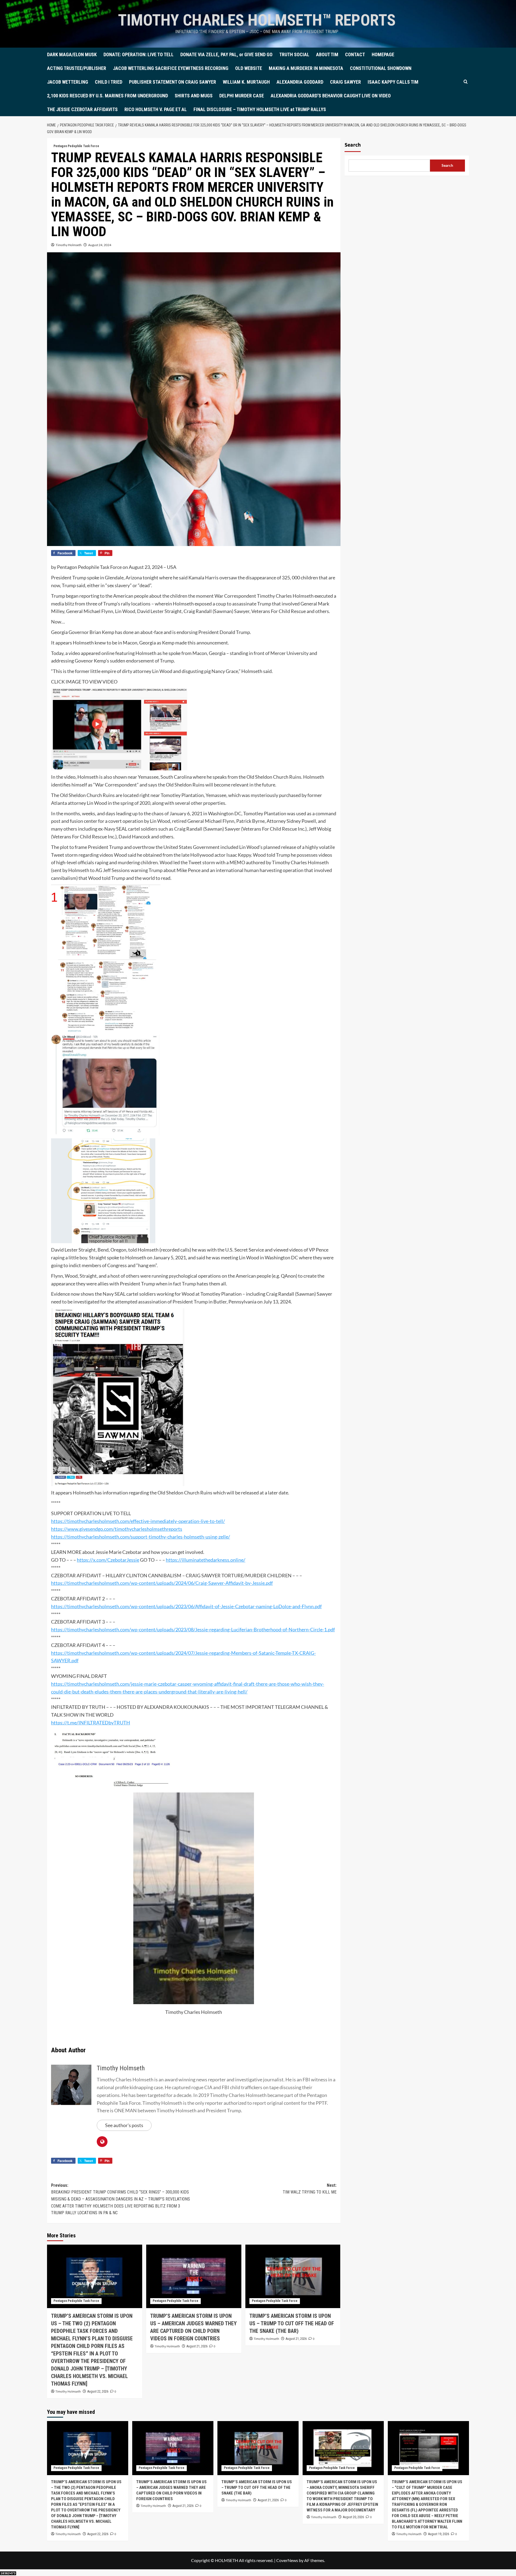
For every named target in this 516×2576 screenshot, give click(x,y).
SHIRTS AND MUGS (194, 96)
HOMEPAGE (383, 54)
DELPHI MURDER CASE (242, 96)
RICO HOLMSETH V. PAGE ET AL (156, 109)
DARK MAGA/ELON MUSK (72, 54)
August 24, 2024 (100, 245)
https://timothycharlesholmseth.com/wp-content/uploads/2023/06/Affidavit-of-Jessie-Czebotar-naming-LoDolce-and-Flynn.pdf (186, 1606)
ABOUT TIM (327, 54)
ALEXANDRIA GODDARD (300, 82)
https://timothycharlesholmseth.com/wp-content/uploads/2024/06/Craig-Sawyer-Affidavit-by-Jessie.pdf (162, 1583)
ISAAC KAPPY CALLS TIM (393, 82)
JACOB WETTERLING (68, 82)
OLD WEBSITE (249, 68)
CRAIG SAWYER (345, 82)
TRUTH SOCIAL (294, 54)
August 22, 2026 (98, 2391)
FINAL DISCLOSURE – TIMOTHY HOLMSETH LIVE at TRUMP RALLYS (260, 109)
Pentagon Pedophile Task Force (76, 146)
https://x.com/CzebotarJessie (108, 1560)
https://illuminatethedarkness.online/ (206, 1560)
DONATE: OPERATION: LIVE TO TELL (139, 54)
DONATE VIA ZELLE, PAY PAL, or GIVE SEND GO (226, 54)
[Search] (466, 82)
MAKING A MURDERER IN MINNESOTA (306, 68)
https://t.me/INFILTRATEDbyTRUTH (91, 1723)
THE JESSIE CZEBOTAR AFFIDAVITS (82, 109)
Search (353, 145)
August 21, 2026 (197, 2346)
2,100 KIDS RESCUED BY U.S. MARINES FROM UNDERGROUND (107, 96)
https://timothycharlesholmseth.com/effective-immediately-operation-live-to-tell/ (138, 1521)
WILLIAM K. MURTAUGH (246, 82)
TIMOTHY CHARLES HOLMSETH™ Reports (257, 20)
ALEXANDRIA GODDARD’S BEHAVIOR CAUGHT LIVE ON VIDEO (331, 96)
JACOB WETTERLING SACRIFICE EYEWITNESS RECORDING (171, 68)
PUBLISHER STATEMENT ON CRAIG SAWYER (173, 82)
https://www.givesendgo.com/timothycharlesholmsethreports (117, 1529)
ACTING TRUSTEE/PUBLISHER (77, 68)
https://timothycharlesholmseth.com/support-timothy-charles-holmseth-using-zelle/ (141, 1537)
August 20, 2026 (353, 2517)
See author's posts (124, 2125)
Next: (310, 2189)
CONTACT (355, 54)
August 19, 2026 (439, 2534)
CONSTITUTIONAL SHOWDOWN (381, 68)
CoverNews (287, 2560)
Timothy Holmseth (69, 245)
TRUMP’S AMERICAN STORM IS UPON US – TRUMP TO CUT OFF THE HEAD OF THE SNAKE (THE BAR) (292, 2323)
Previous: (121, 2199)
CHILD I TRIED (109, 82)
